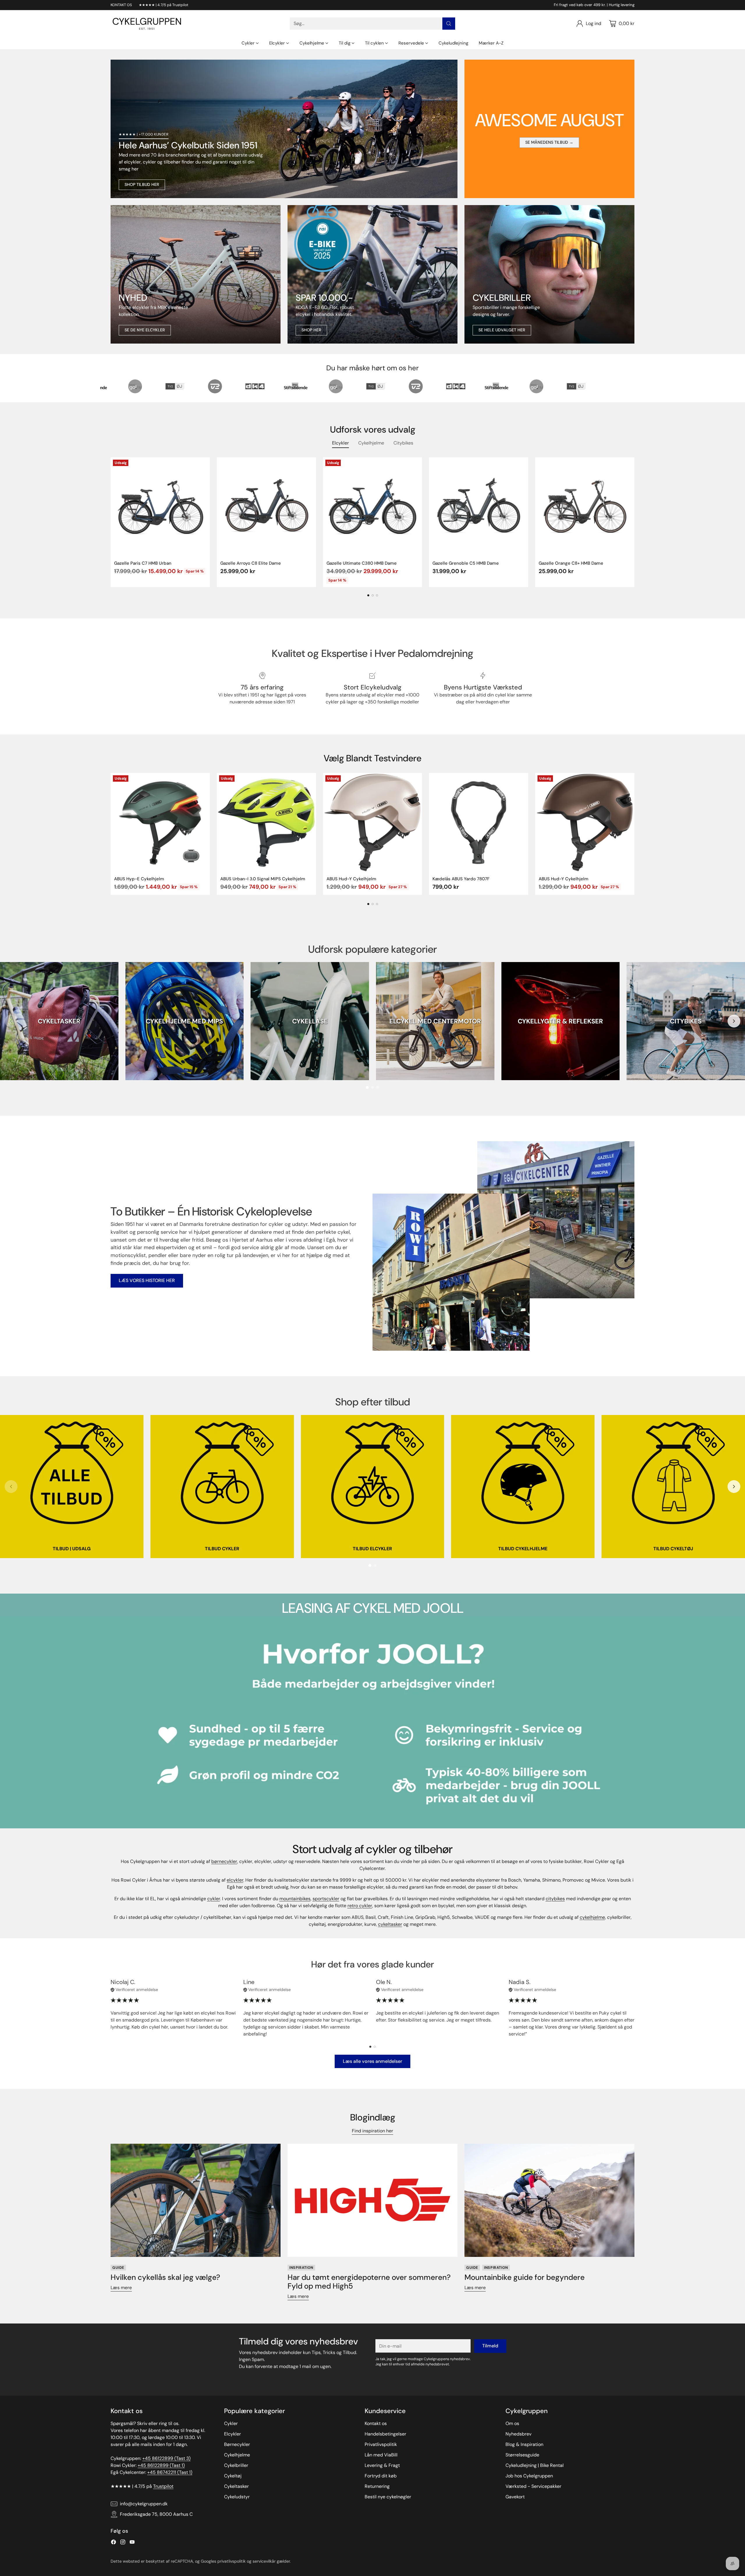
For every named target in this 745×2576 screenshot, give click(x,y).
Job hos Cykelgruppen (529, 2476)
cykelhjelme (592, 1917)
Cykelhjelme (237, 2455)
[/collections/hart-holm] (549, 274)
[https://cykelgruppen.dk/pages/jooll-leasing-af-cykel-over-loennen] (372, 1722)
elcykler (235, 1880)
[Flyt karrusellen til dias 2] (373, 595)
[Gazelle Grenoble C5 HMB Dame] (479, 507)
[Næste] (634, 522)
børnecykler (224, 1861)
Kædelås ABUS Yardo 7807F (461, 879)
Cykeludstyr (237, 2497)
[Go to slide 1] (367, 1087)
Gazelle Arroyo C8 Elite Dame (251, 563)
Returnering (377, 2486)
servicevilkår (264, 2561)
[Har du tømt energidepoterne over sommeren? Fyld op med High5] (372, 2200)
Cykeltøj (233, 2476)
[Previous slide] (11, 1021)
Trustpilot (163, 2486)
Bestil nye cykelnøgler (388, 2497)
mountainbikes (295, 1899)
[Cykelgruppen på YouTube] (132, 2543)
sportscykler (326, 1899)
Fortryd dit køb (381, 2476)
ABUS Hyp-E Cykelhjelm (139, 879)
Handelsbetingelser (385, 2434)
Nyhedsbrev (518, 2434)
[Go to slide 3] (378, 1087)
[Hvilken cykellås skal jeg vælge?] (196, 2200)
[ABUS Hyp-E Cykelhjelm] (160, 823)
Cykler (231, 2423)
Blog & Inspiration (524, 2444)
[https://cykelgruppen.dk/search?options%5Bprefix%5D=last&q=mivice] (196, 274)
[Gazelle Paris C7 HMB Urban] (160, 507)
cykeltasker (390, 1924)
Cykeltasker (236, 2486)
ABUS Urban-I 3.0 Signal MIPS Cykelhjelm (263, 879)
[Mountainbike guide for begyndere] (549, 2200)
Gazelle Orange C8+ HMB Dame (571, 563)
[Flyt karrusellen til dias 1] (368, 595)
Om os (512, 2423)
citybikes (555, 1899)
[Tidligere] (111, 522)
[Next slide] (734, 1021)
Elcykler (233, 2434)
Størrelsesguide (522, 2455)
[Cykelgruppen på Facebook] (113, 2543)
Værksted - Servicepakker (533, 2486)
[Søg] (449, 24)
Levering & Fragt (382, 2465)
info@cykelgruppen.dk (144, 2504)
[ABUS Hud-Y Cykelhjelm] (373, 823)
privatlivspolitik (232, 2561)
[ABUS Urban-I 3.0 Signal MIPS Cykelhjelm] (266, 823)
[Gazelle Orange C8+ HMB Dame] (585, 507)
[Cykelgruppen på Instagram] (123, 2543)
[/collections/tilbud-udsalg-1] (284, 129)
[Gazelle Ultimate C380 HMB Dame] (373, 507)
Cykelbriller (236, 2465)
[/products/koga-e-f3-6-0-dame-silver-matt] (372, 274)
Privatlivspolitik (381, 2444)
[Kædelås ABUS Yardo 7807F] (479, 823)
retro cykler (360, 1906)
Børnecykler (237, 2444)
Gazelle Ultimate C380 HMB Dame (362, 563)
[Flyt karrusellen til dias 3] (377, 595)
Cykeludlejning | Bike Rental (535, 2465)
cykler (214, 1899)
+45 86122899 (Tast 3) (166, 2458)
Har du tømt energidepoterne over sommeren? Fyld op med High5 (369, 2282)
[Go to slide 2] (372, 1087)
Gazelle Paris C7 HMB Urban (143, 563)
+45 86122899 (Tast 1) (161, 2465)
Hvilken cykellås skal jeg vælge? (165, 2277)
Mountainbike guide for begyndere (525, 2277)
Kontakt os (376, 2423)
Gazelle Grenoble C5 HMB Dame (466, 563)
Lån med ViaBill (381, 2455)
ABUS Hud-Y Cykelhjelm (351, 879)
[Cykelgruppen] (147, 24)
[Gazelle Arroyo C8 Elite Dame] (266, 507)
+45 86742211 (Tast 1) (170, 2472)
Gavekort (515, 2497)
